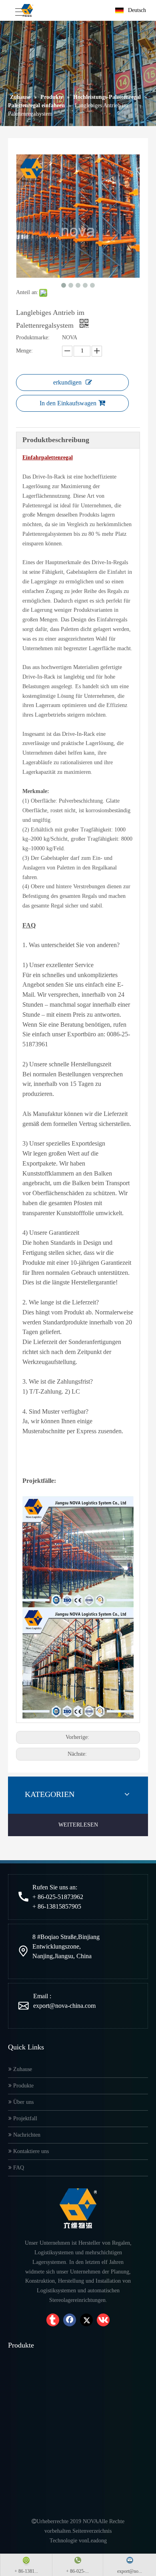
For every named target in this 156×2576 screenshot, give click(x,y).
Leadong (97, 2541)
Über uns (23, 2102)
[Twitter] (86, 2320)
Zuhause (22, 2069)
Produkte (23, 2086)
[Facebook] (70, 2320)
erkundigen (67, 382)
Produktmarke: (33, 338)
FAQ (18, 2168)
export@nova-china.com (64, 2006)
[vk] (103, 2320)
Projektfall (24, 2118)
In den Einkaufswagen (68, 403)
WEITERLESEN (78, 1825)
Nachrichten (26, 2135)
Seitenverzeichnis (92, 2531)
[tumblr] (53, 2320)
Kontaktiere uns (30, 2151)
